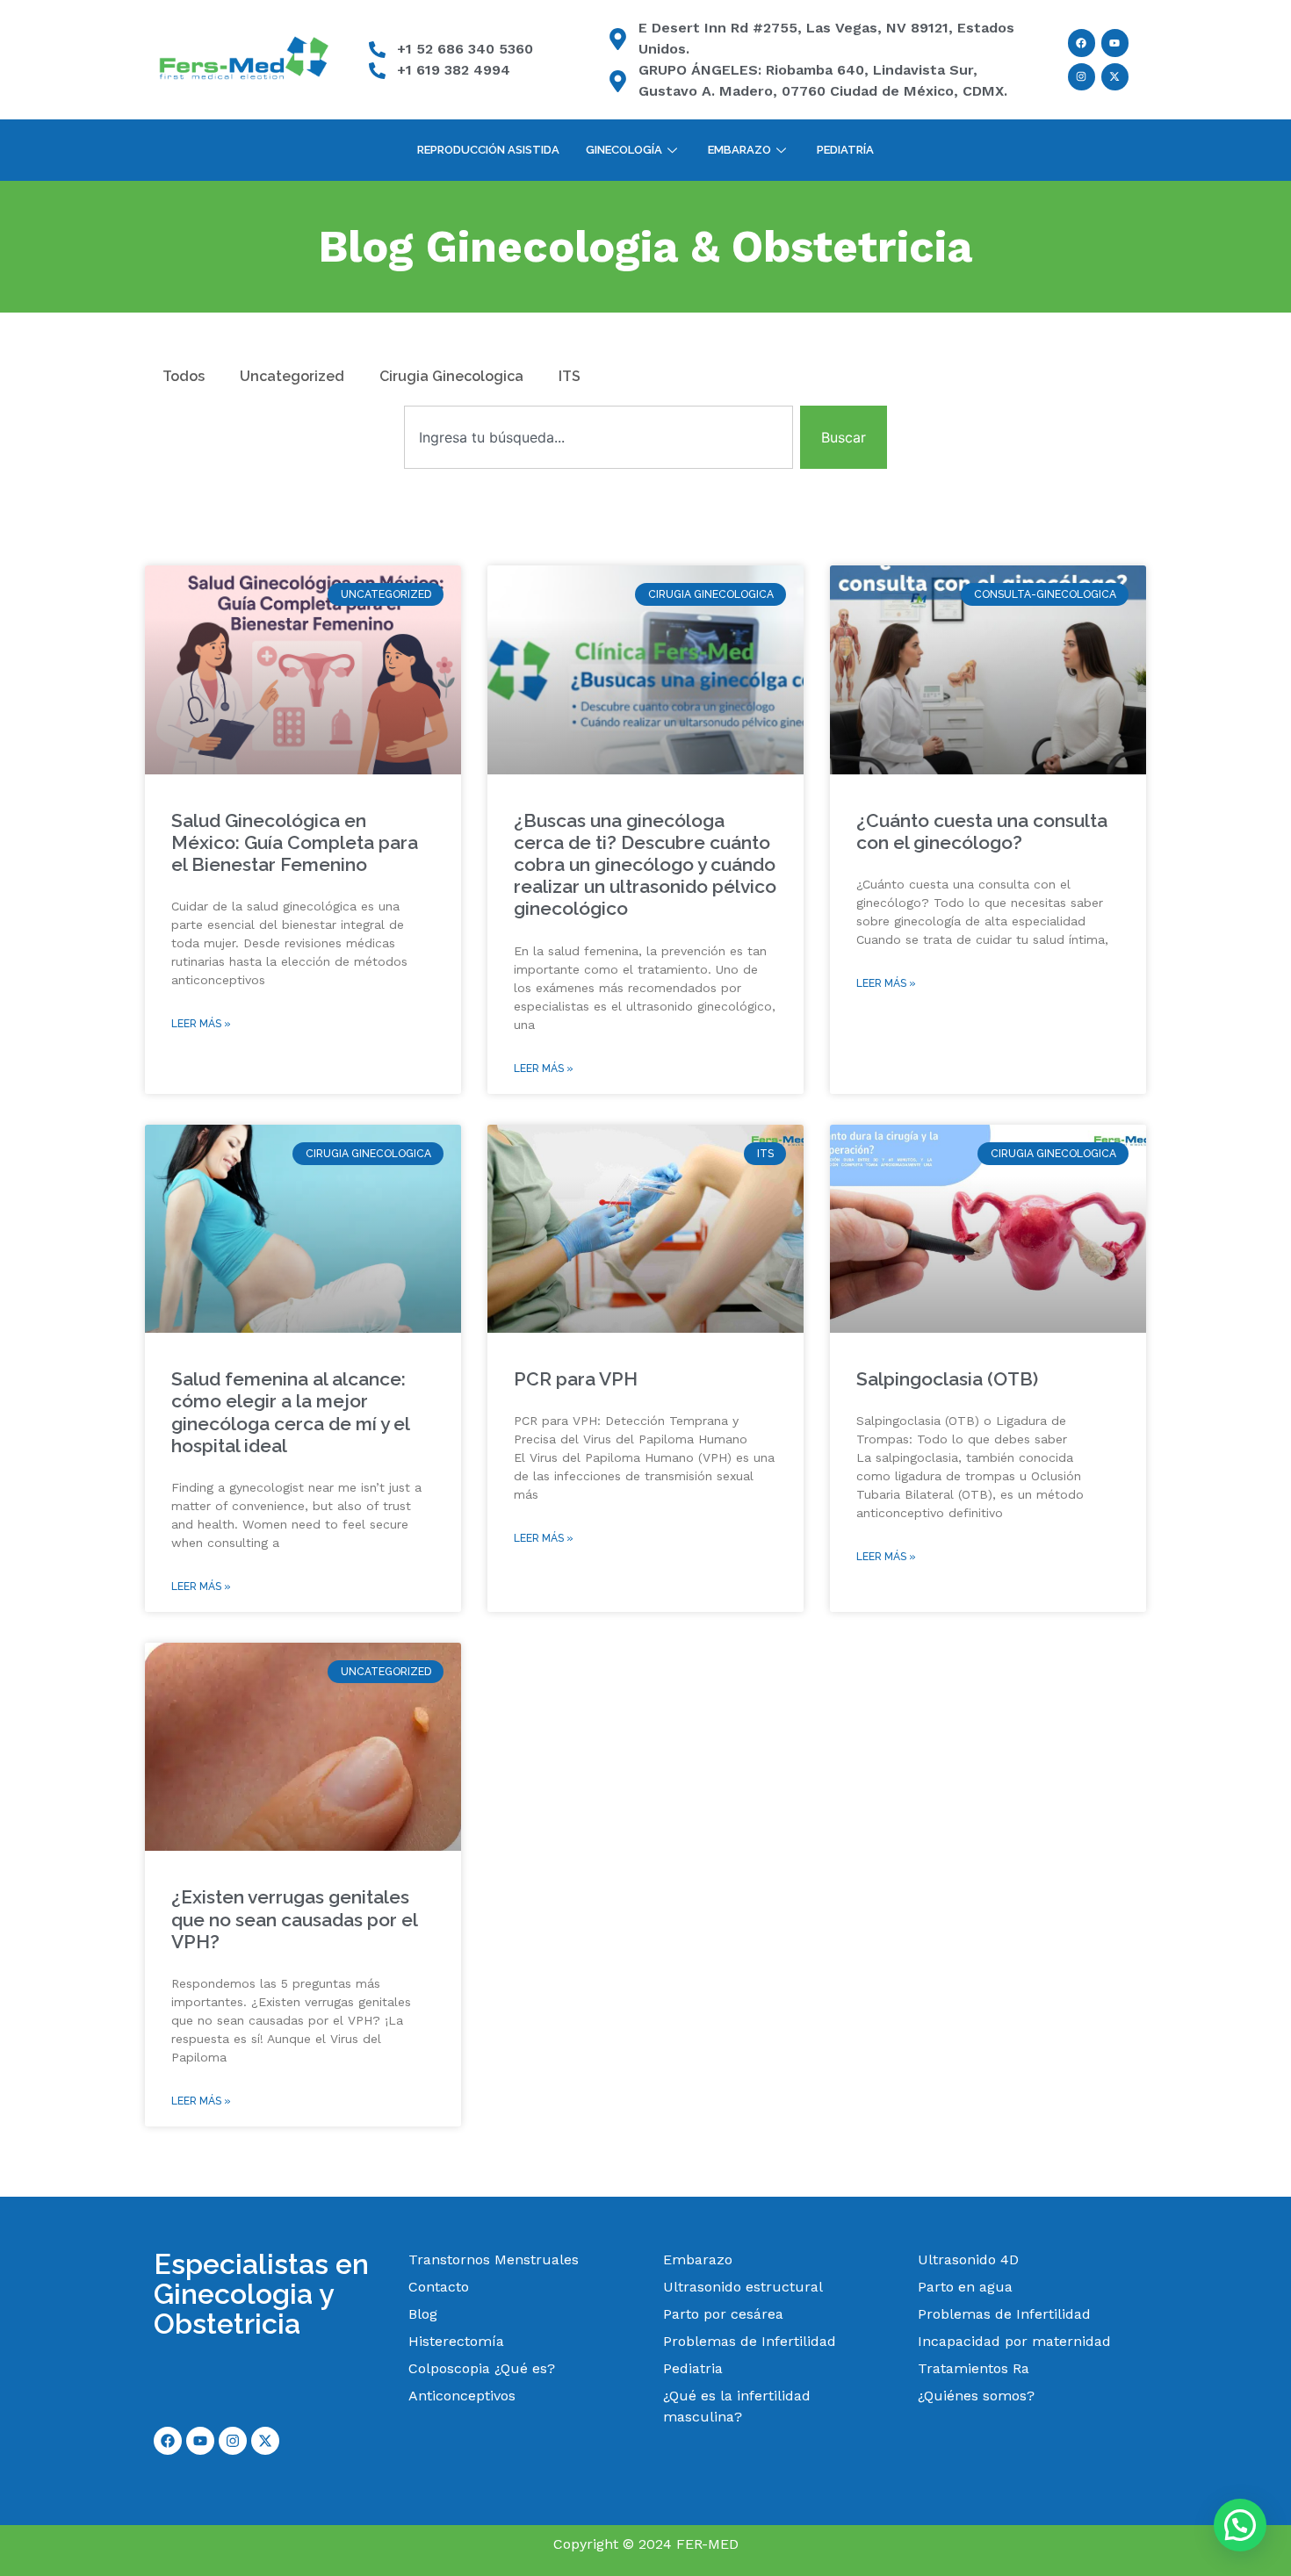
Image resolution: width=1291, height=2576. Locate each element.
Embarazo (739, 150)
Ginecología (624, 150)
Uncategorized (292, 376)
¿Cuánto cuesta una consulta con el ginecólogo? (982, 831)
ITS (570, 376)
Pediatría (845, 150)
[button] (1240, 2525)
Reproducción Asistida (488, 150)
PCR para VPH (576, 1379)
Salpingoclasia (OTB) (947, 1379)
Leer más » (201, 1024)
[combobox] (599, 437)
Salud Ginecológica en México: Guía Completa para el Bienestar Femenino (295, 842)
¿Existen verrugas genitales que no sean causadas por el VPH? (294, 1919)
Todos (184, 376)
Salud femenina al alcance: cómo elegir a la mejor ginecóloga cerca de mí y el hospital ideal (290, 1412)
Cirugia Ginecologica (451, 376)
